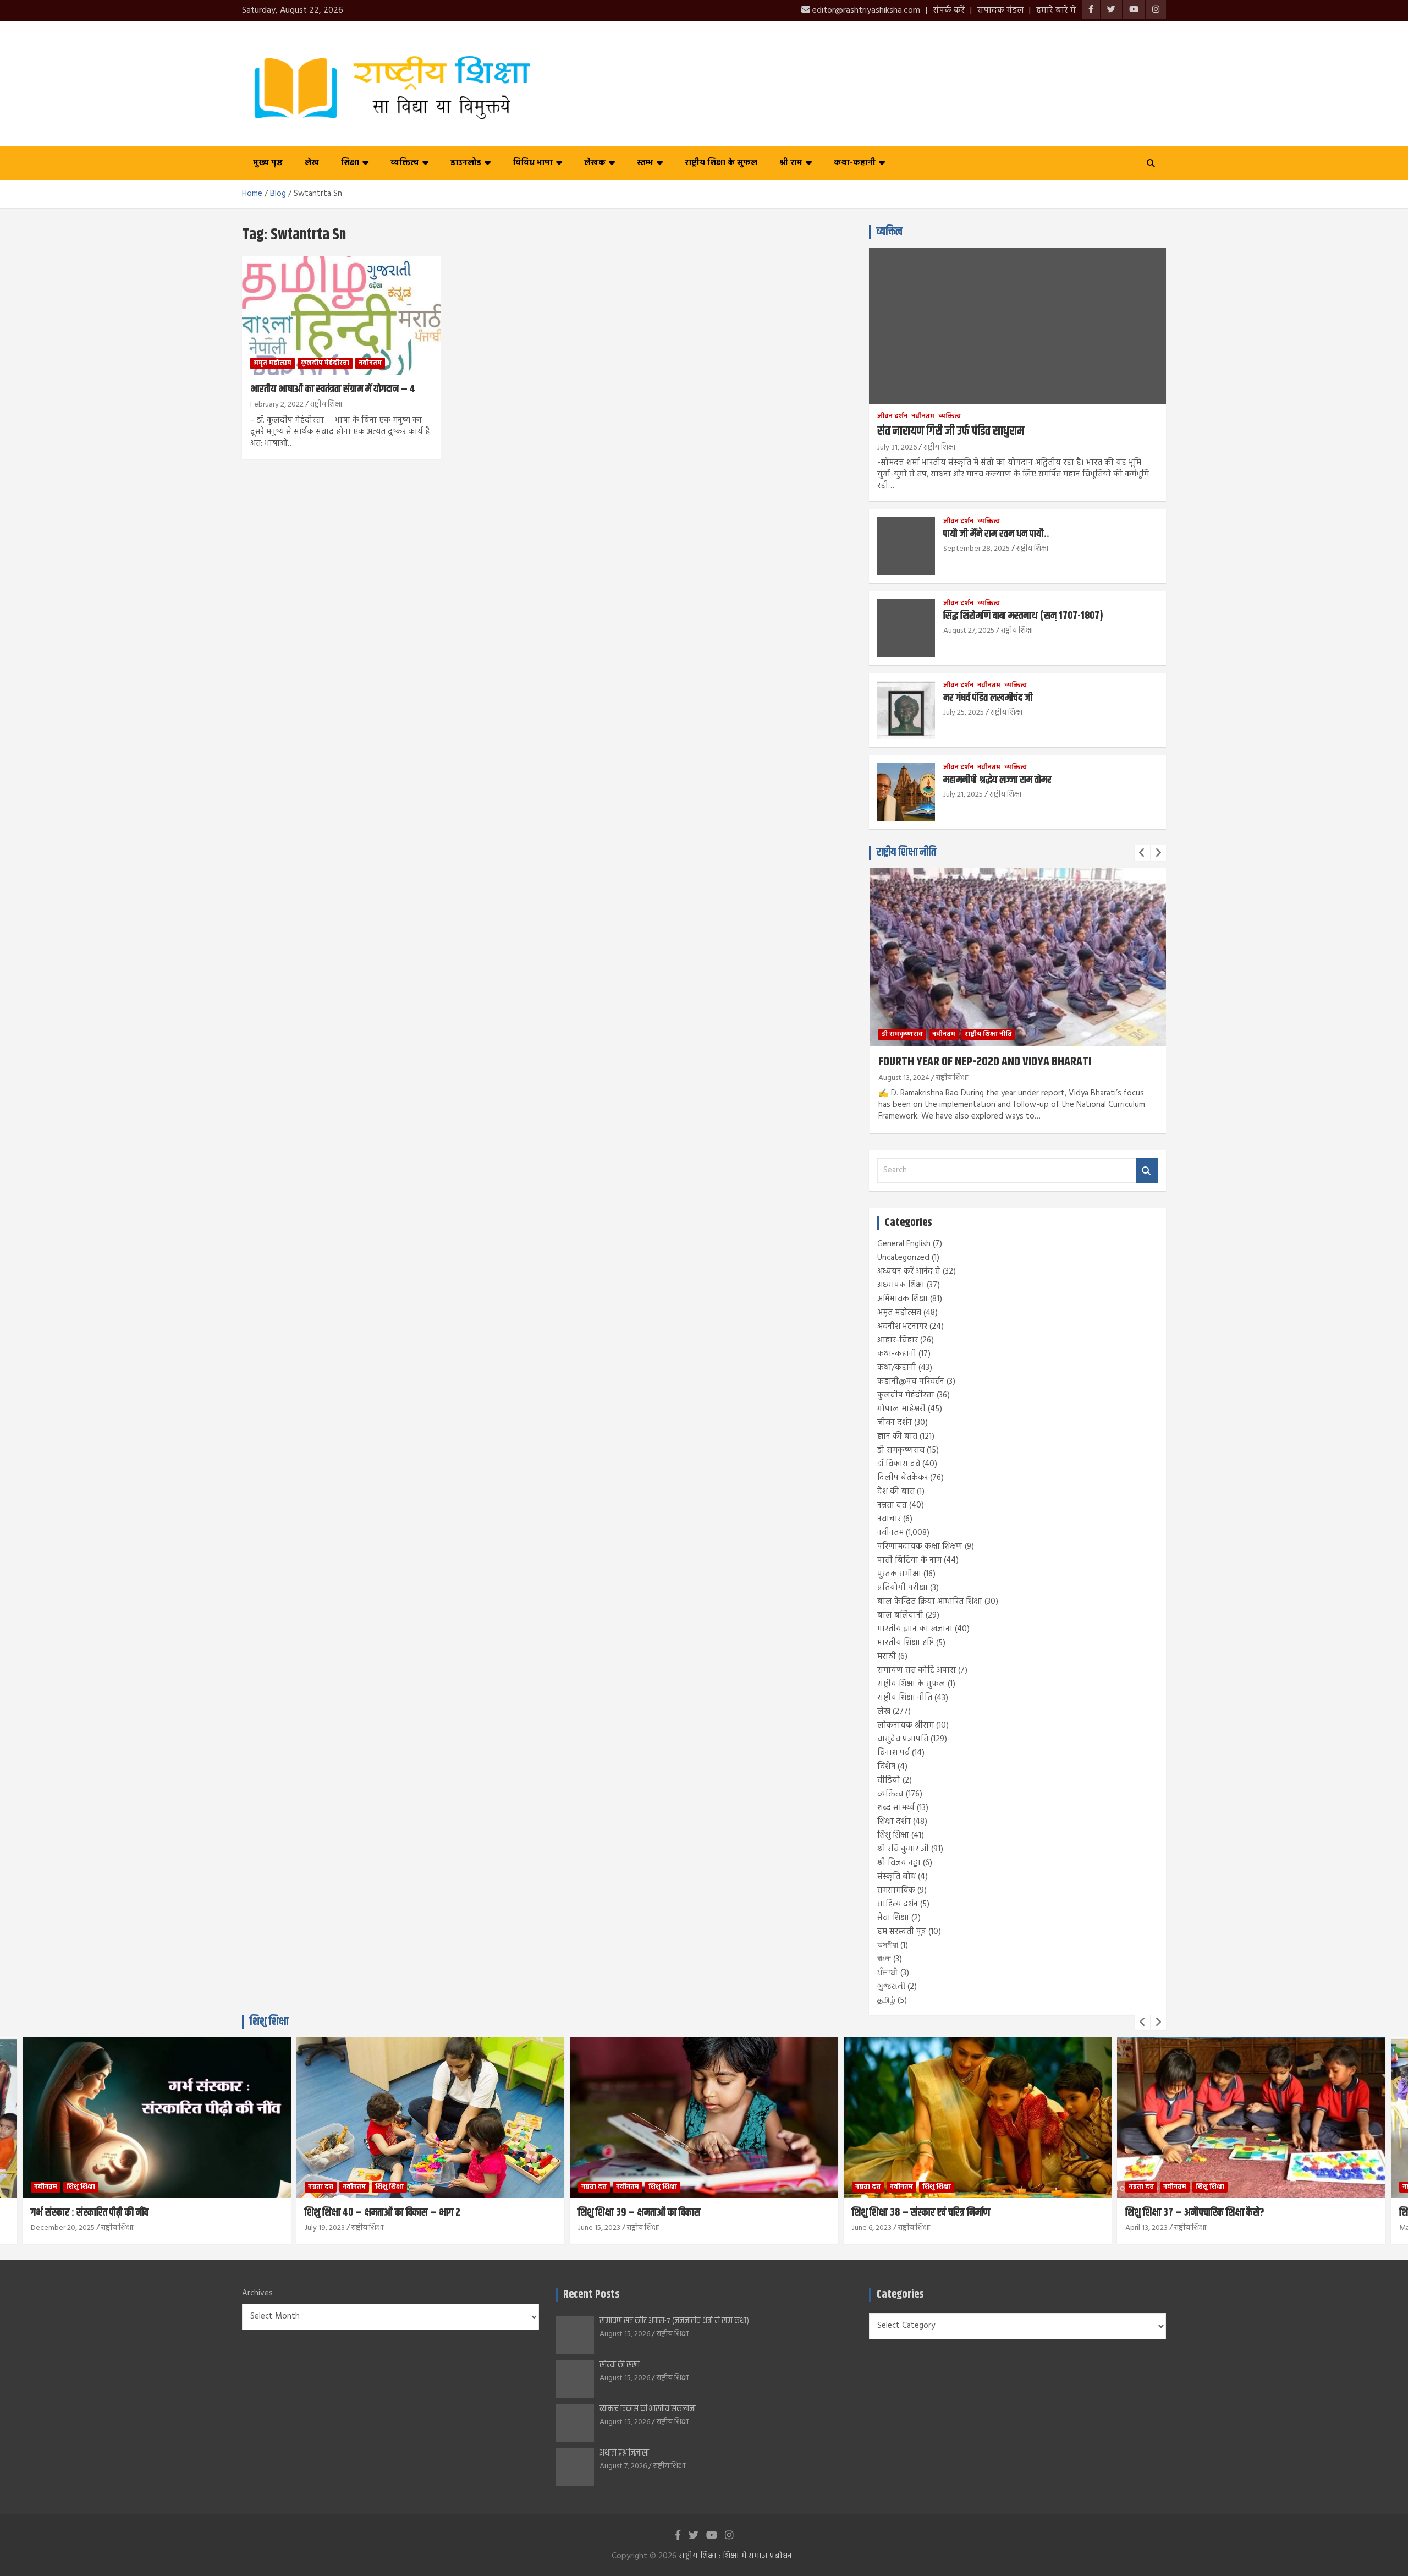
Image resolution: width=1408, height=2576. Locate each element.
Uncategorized (903, 1258)
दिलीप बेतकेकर (903, 1478)
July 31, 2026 (897, 448)
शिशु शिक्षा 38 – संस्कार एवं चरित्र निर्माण (648, 2213)
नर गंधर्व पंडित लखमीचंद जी (988, 698)
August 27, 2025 (969, 631)
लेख (312, 163)
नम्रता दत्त (892, 1505)
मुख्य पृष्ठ (268, 163)
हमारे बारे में (1056, 10)
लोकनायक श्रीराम (906, 1725)
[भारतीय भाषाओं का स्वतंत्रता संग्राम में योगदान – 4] (341, 315)
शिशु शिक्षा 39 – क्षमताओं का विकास (366, 2213)
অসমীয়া (888, 1945)
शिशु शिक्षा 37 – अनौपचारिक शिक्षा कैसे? (922, 2213)
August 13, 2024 (904, 1078)
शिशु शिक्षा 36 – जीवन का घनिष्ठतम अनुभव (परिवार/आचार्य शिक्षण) (1240, 2213)
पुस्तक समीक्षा (899, 1574)
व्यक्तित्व (405, 163)
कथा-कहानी (855, 163)
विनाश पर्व (893, 1753)
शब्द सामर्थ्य (896, 1808)
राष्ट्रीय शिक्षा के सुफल (721, 163)
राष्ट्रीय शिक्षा (326, 405)
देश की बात (896, 1492)
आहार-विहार (898, 1340)
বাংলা (884, 1959)
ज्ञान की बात (897, 1437)
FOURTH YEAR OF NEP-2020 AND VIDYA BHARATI (985, 1062)
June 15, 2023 (326, 2228)
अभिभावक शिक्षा (903, 1299)
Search (1147, 1171)
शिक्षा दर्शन (894, 1822)
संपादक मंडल (1000, 10)
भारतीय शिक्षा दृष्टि (906, 1643)
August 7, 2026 (623, 2466)
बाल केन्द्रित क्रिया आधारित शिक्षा (930, 1602)
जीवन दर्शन (892, 417)
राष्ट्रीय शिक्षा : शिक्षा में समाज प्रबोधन (735, 2556)
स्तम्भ (645, 163)
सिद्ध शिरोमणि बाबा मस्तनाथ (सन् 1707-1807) (1023, 616)
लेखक (595, 163)
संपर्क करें (949, 10)
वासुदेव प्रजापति (903, 1739)
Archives (257, 2293)
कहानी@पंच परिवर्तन (911, 1382)
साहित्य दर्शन (898, 1904)
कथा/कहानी (897, 1368)
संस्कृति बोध (897, 1877)
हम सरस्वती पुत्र (902, 1932)
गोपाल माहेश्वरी (901, 1409)
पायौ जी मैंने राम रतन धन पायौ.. (996, 534)
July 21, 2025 (963, 795)
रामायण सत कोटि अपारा (917, 1670)
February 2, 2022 (277, 405)
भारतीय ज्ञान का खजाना (915, 1629)
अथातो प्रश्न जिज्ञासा (624, 2453)
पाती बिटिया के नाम (909, 1560)
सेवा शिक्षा (893, 1918)
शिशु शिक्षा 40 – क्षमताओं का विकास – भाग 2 (109, 2213)
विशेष (886, 1767)
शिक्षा (350, 163)
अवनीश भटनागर (902, 1327)
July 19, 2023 (51, 2228)
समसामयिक (896, 1890)
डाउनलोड (466, 163)
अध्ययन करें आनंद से (909, 1271)
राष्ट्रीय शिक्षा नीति (906, 853)
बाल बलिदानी (900, 1615)
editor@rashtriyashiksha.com (865, 10)
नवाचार (889, 1519)
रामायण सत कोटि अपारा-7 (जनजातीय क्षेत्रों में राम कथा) (674, 2321)
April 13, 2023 (873, 2228)
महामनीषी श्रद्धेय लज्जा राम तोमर (997, 780)
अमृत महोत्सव (273, 363)
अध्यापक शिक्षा (901, 1285)
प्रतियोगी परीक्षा (903, 1588)
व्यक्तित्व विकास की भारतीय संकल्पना (648, 2409)
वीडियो (889, 1780)
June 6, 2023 (598, 2228)
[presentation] (1142, 853)
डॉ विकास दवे (899, 1464)
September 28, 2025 (977, 549)
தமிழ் (886, 2000)
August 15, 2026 (625, 2334)
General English (904, 1244)
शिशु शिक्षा (893, 1835)
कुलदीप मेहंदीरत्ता (325, 363)
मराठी (887, 1657)
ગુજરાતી (891, 1987)
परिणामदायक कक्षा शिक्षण (920, 1547)
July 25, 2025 (964, 713)
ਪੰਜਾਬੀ (888, 1973)
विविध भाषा (533, 163)
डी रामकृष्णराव (902, 1034)
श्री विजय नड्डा (899, 1863)
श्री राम (791, 163)
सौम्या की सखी (620, 2365)
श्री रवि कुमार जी (903, 1849)
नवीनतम (370, 363)
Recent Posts (591, 2295)
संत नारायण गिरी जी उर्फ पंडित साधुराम (951, 431)
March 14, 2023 (1150, 2228)
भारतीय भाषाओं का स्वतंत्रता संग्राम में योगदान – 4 (333, 389)
